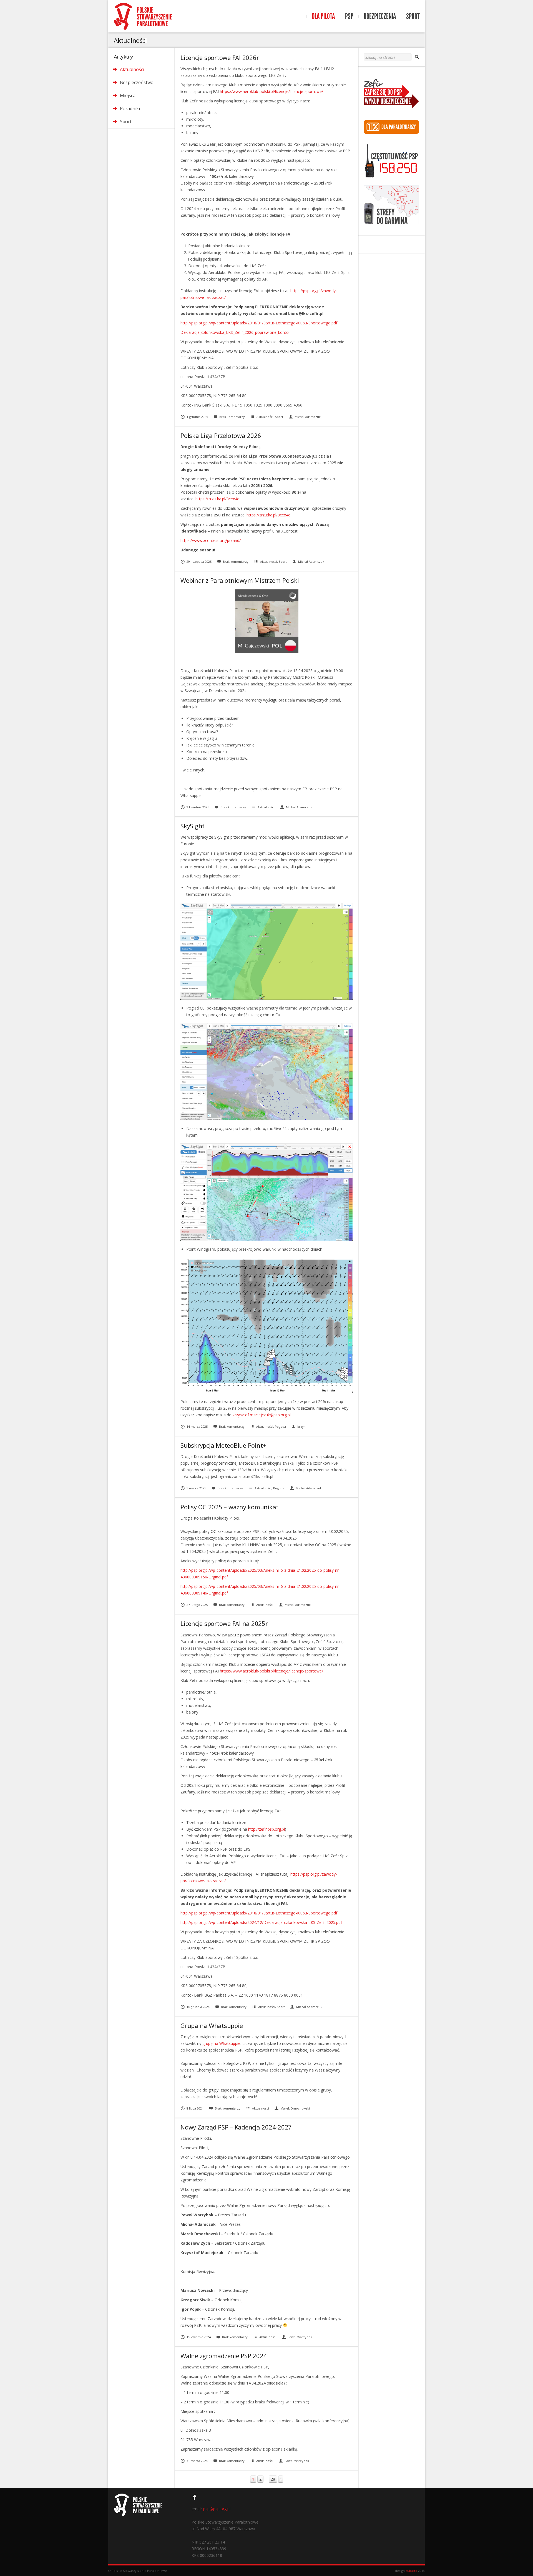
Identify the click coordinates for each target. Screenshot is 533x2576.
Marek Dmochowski (295, 2108)
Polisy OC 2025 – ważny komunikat (229, 1507)
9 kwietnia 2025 (198, 807)
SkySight (193, 826)
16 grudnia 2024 (198, 2007)
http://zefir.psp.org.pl (266, 1829)
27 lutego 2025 (197, 1605)
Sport (413, 16)
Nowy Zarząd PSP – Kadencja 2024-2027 (236, 2127)
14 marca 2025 (197, 1426)
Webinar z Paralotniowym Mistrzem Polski (240, 580)
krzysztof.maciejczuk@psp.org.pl (262, 1415)
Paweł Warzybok (300, 2337)
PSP (349, 16)
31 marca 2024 (197, 2461)
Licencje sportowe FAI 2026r (220, 57)
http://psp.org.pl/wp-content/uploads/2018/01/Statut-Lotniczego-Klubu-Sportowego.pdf (259, 323)
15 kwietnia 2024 (199, 2337)
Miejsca (128, 95)
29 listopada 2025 (199, 562)
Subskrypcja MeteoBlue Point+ (223, 1445)
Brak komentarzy (232, 417)
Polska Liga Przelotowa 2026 (221, 435)
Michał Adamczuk (308, 417)
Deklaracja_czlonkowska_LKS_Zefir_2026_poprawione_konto (235, 332)
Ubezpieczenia (380, 16)
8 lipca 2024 (195, 2108)
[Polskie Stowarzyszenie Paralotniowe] (143, 16)
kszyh (301, 1426)
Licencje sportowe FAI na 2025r (224, 1623)
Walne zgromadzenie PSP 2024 (224, 2356)
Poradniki (130, 109)
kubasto (411, 2571)
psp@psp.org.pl (217, 2509)
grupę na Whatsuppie (221, 2043)
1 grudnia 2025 (197, 417)
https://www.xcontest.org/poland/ (211, 540)
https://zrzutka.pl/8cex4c (217, 499)
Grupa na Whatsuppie (212, 2025)
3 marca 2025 (196, 1488)
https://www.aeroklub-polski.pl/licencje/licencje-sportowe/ (271, 91)
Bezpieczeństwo (137, 82)
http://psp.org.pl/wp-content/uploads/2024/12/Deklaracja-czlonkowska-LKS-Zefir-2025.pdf (261, 1922)
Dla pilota (323, 16)
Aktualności (132, 69)
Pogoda (280, 1426)
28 (273, 2479)
